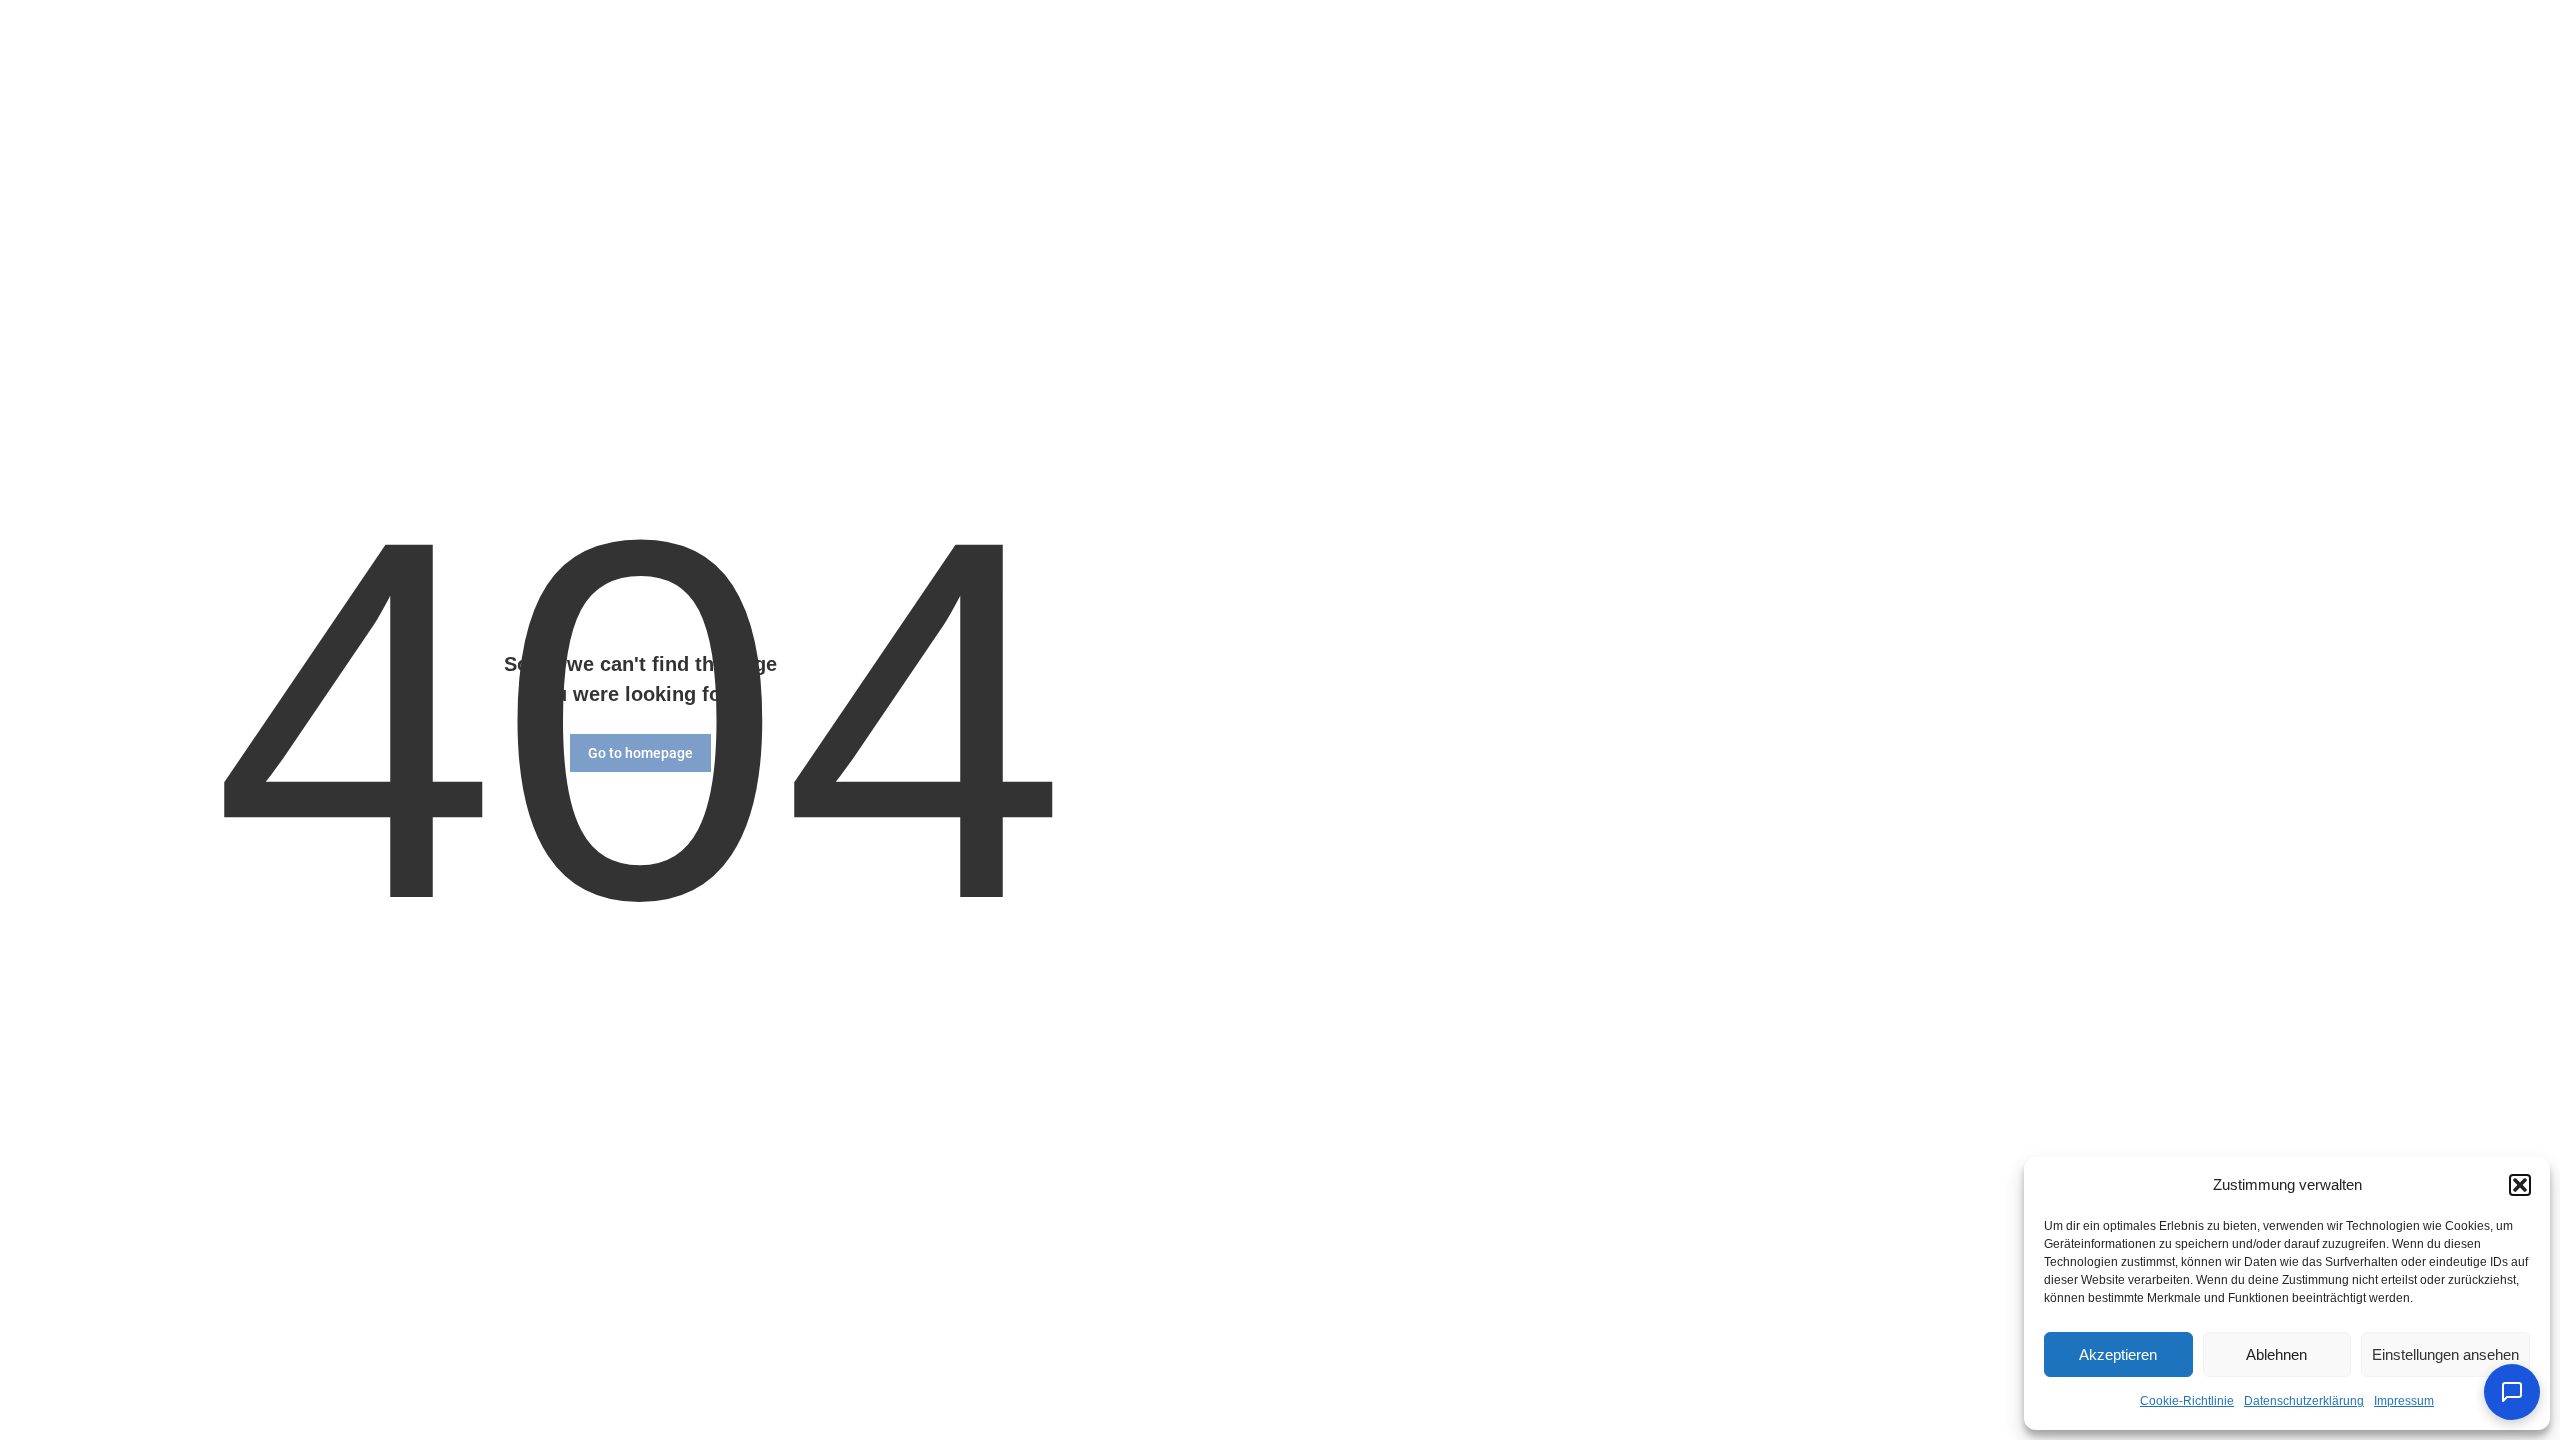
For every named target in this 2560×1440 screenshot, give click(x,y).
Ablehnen (2276, 1354)
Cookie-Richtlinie (2187, 1401)
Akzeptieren (2118, 1354)
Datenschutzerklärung (2304, 1401)
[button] (2520, 1185)
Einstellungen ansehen (2445, 1354)
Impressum (2404, 1401)
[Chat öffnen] (2512, 1392)
